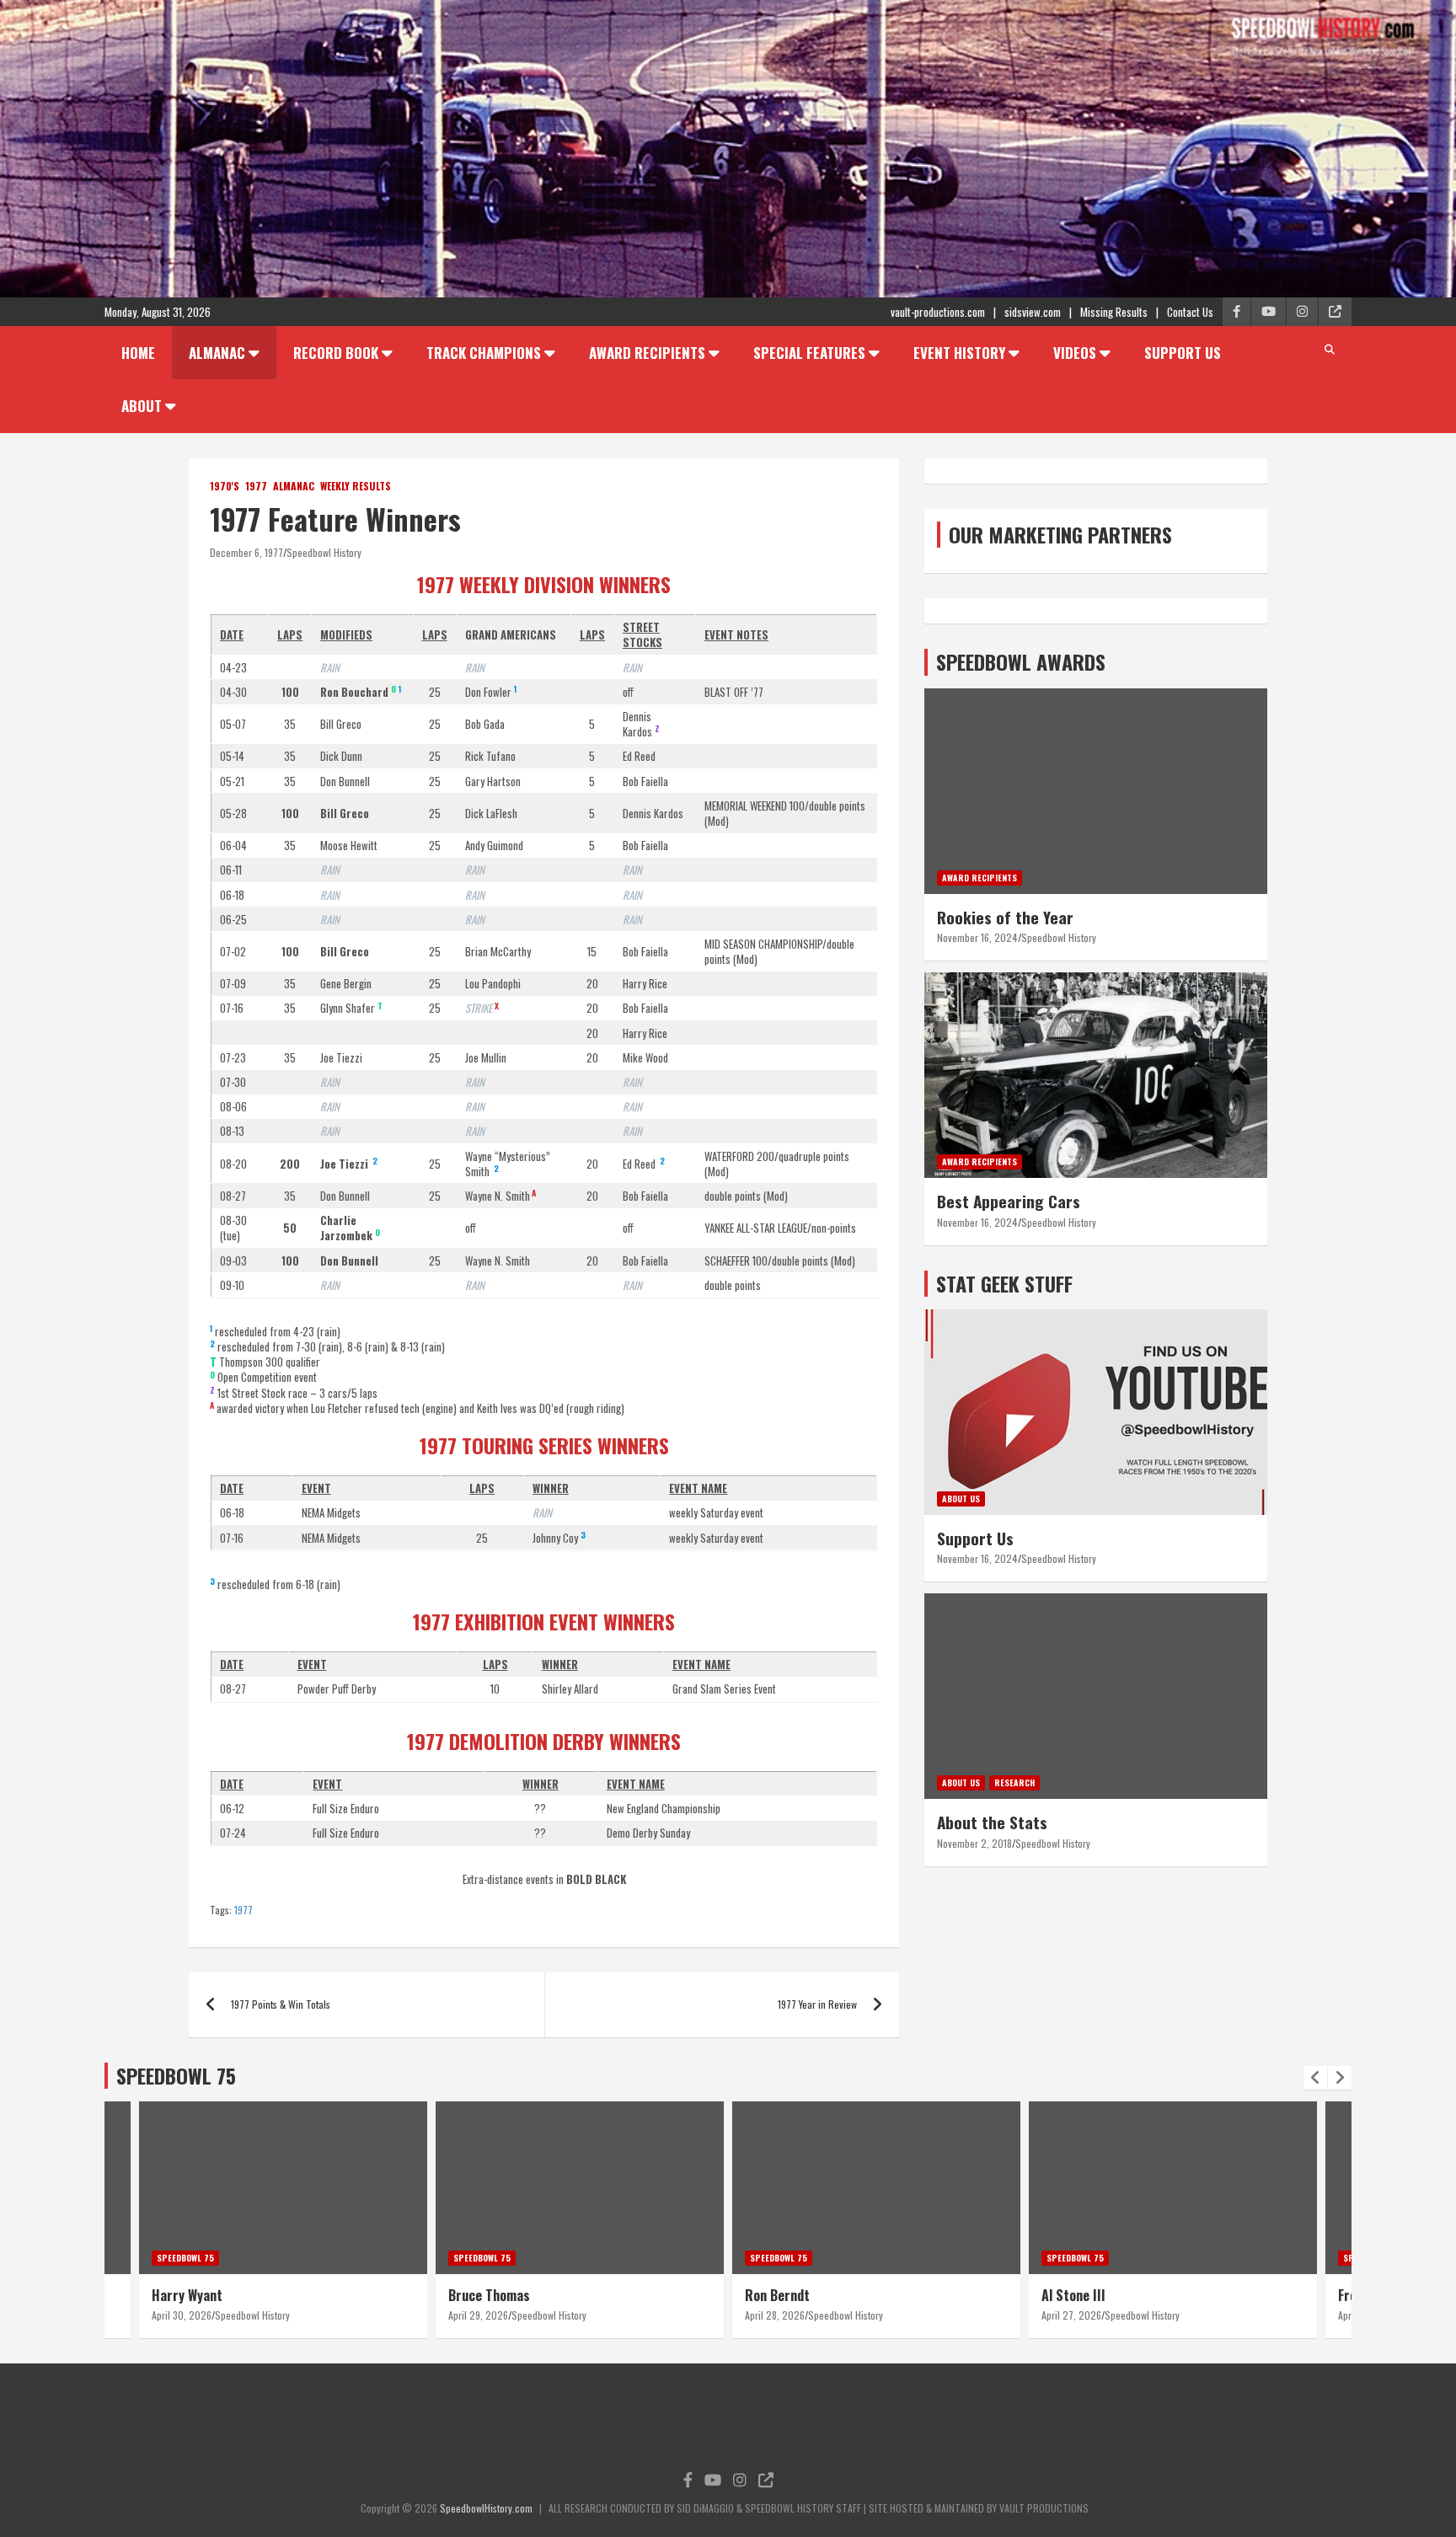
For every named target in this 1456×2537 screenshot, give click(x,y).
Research (1014, 1782)
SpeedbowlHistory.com (486, 2508)
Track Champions (484, 353)
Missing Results (1114, 312)
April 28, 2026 (775, 2315)
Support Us (1183, 353)
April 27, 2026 (1071, 2315)
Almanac (217, 353)
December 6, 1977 (246, 552)
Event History (959, 353)
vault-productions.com (938, 312)
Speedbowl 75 (185, 2258)
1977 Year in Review (817, 2004)
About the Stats (992, 1822)
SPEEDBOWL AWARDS (1021, 661)
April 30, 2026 (182, 2315)
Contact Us (1190, 312)
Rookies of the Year (1005, 917)
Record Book (336, 353)
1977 (256, 486)
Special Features (809, 353)
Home (138, 353)
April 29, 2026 (478, 2315)
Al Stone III (1073, 2295)
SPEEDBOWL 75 (176, 2075)
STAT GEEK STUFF (1004, 1283)
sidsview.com (1033, 312)
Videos (1075, 353)
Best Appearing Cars (1009, 1201)
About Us (961, 1499)
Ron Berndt (777, 2295)
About (142, 406)
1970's (225, 486)
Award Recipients (647, 353)
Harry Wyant (187, 2295)
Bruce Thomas (489, 2295)
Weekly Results (356, 486)
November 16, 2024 (977, 937)
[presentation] (1315, 2078)
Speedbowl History (324, 552)
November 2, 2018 (974, 1843)
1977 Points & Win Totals (281, 2004)
